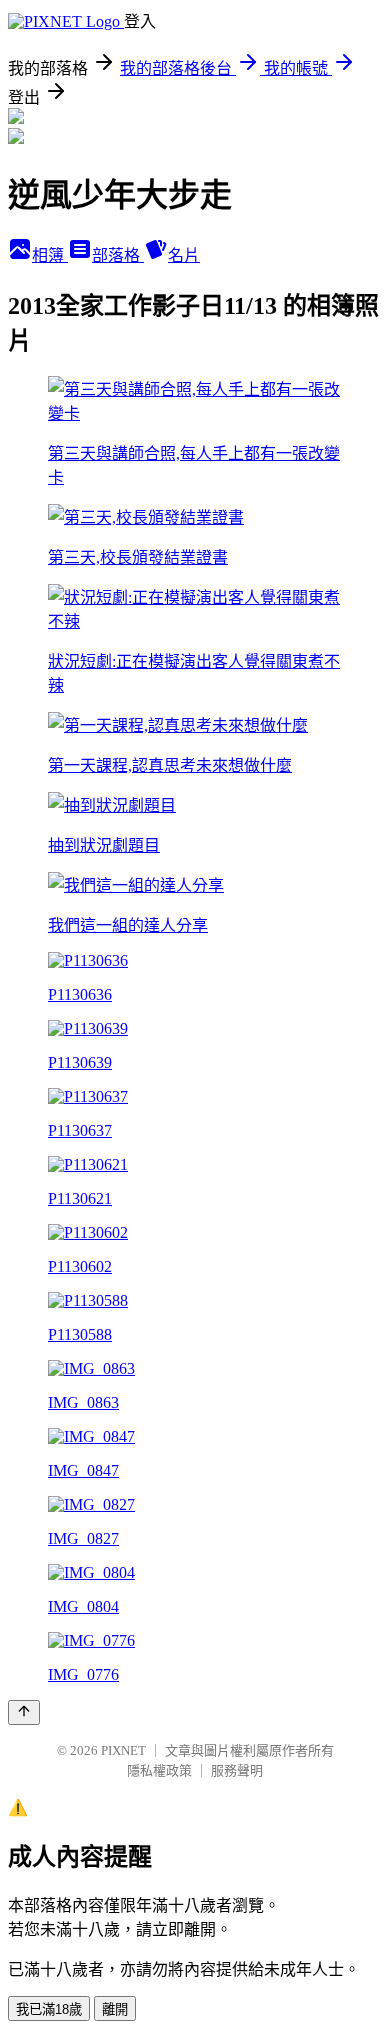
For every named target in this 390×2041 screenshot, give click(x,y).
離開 (115, 2009)
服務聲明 (237, 1770)
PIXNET (123, 1750)
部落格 (118, 255)
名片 (184, 255)
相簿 (50, 255)
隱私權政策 (159, 1770)
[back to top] (24, 1712)
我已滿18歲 (49, 2009)
